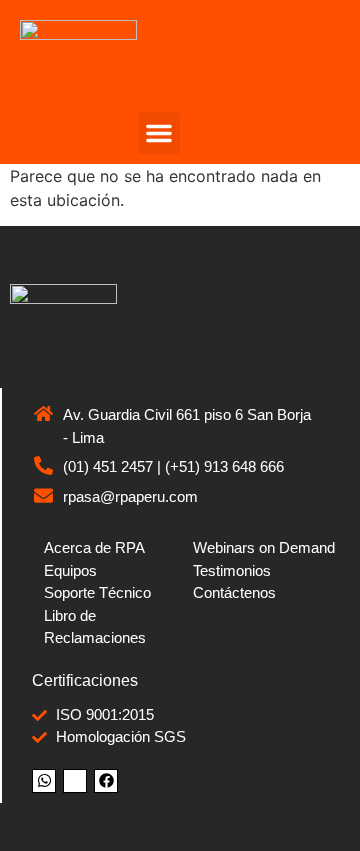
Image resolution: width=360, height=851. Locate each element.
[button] (159, 133)
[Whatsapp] (44, 781)
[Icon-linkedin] (75, 781)
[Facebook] (106, 781)
